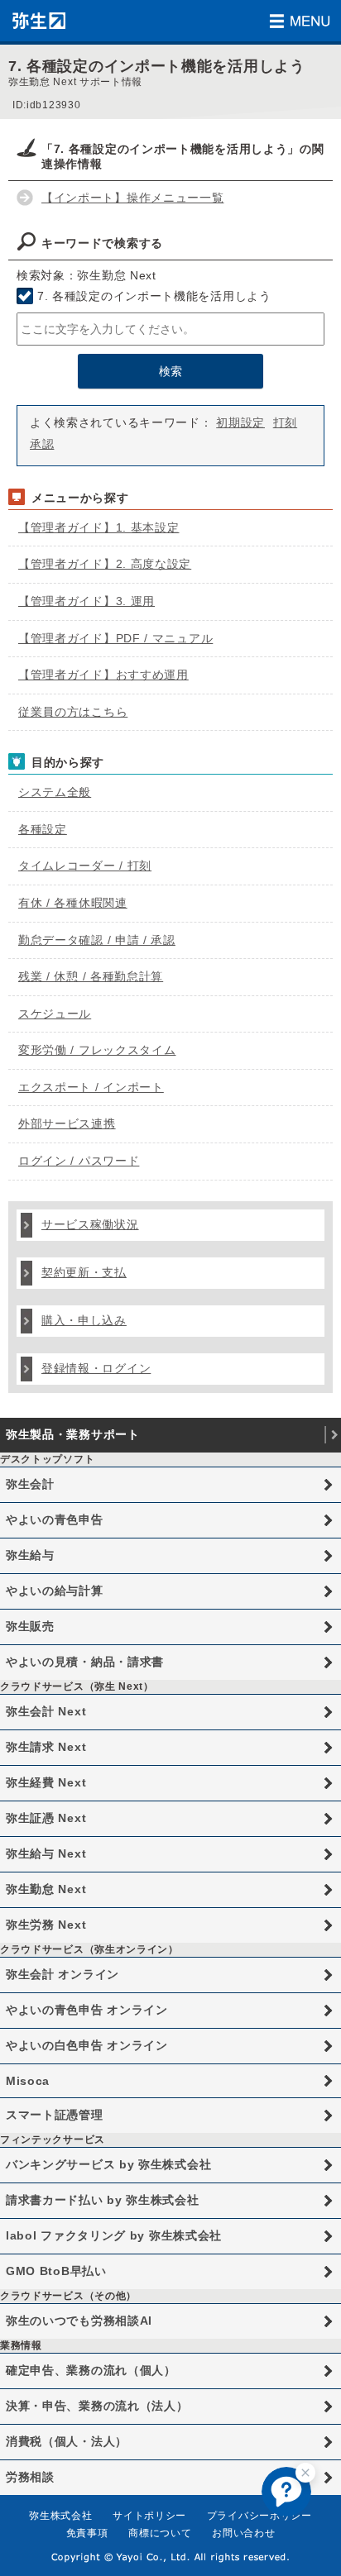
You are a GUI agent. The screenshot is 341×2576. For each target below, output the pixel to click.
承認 (42, 444)
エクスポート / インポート (91, 1087)
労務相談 (30, 2477)
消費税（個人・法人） (67, 2441)
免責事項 (87, 2533)
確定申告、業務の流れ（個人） (91, 2370)
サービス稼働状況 (90, 1224)
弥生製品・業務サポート (73, 1434)
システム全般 (55, 792)
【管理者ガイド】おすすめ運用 (103, 675)
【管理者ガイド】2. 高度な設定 (105, 564)
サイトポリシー (149, 2516)
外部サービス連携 (67, 1123)
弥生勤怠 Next (46, 1889)
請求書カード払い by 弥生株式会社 (103, 2200)
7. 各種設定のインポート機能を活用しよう (154, 296)
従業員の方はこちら (73, 712)
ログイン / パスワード (79, 1161)
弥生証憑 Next (46, 1818)
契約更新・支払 (84, 1272)
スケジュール (55, 1014)
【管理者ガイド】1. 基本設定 (99, 527)
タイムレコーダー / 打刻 (85, 866)
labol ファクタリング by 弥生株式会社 (114, 2235)
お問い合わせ (243, 2533)
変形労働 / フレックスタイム (97, 1050)
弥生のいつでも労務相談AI (79, 2321)
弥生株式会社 (60, 2516)
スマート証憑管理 (55, 2115)
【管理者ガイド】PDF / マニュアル (115, 638)
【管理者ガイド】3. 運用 (86, 601)
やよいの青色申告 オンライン (87, 2010)
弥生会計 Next (46, 1711)
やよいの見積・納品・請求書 (85, 1662)
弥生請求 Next (46, 1747)
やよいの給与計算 (55, 1591)
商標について (160, 2533)
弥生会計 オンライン (62, 1974)
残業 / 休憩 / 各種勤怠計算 (91, 976)
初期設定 (240, 422)
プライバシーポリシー (259, 2516)
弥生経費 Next (46, 1782)
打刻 (285, 422)
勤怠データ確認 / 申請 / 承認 (97, 940)
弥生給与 (30, 1555)
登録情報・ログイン (96, 1368)
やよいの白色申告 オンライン (87, 2045)
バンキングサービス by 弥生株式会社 (108, 2164)
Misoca (28, 2081)
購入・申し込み (84, 1320)
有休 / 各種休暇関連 (73, 903)
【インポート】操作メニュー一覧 (133, 198)
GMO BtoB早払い (56, 2271)
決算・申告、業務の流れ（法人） (97, 2406)
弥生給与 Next (46, 1853)
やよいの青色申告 (55, 1519)
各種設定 (43, 829)
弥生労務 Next (46, 1925)
